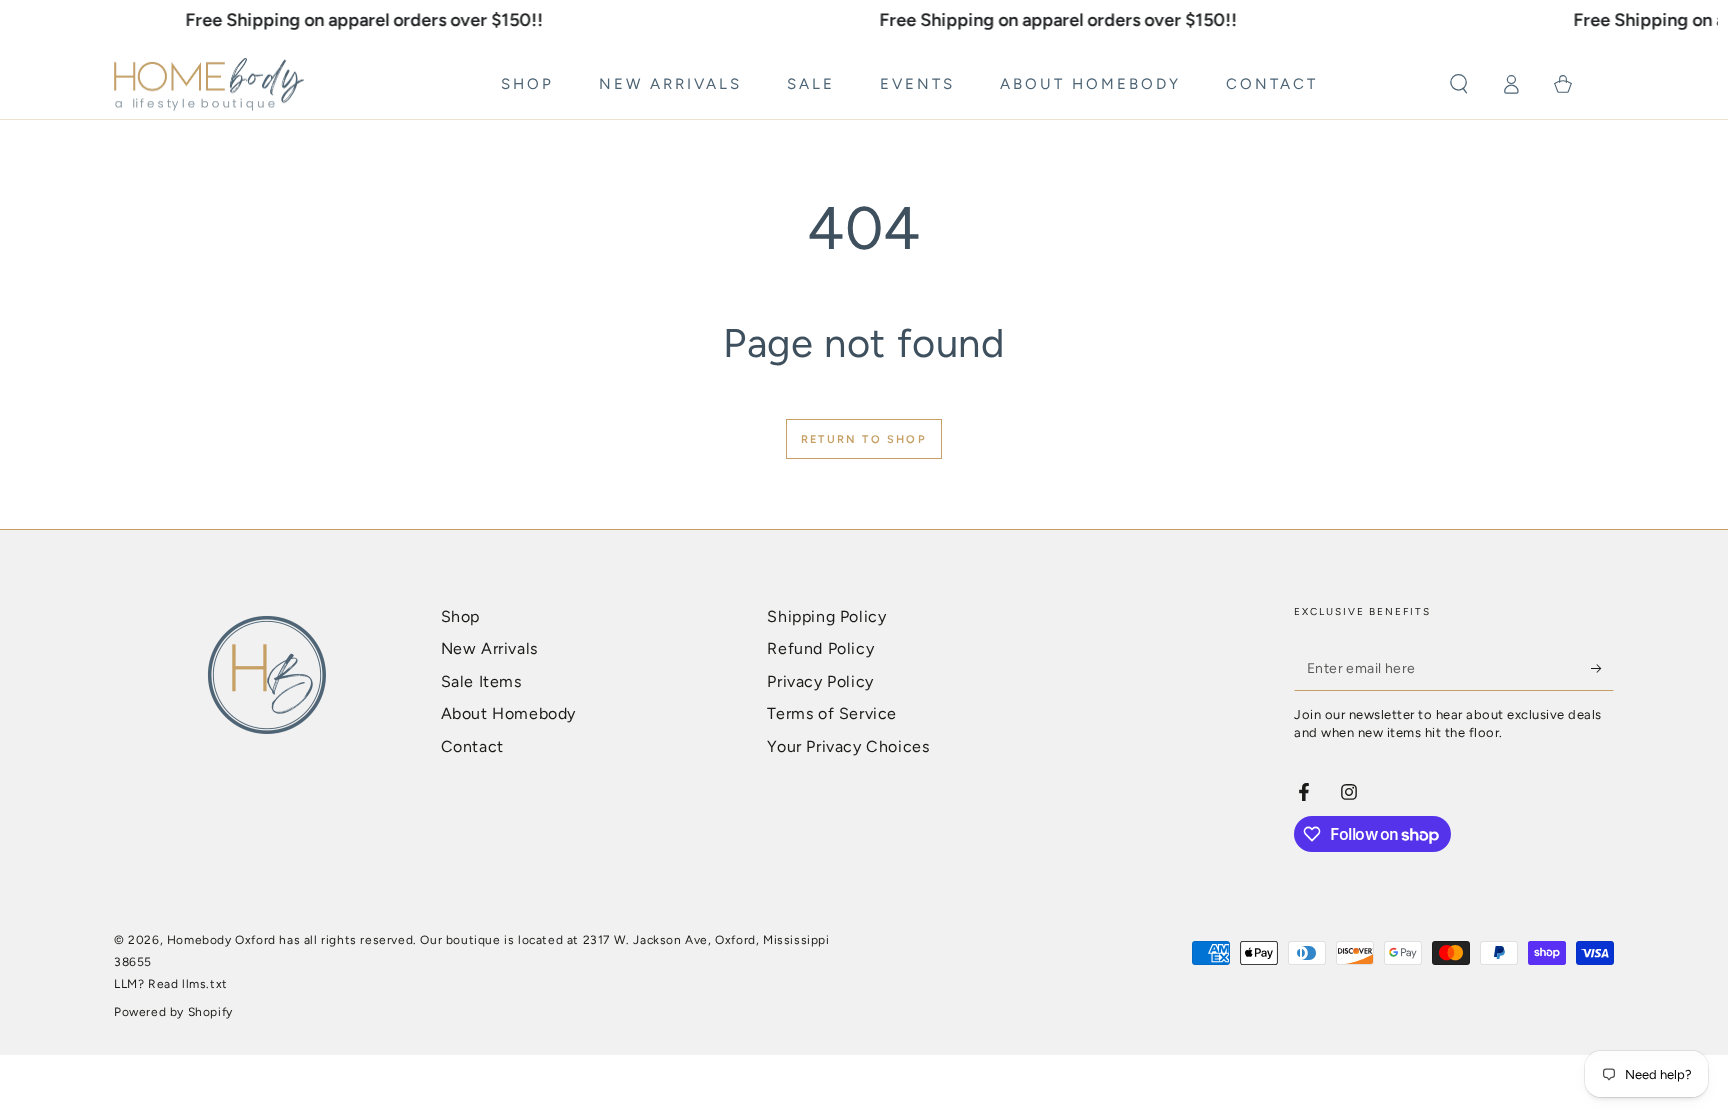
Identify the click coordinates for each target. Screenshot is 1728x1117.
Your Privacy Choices (848, 746)
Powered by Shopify (173, 1012)
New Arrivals (489, 648)
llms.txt (205, 984)
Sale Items (481, 681)
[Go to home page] (209, 85)
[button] (1459, 84)
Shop (460, 616)
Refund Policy (820, 648)
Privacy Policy (820, 681)
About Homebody (508, 713)
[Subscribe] (1602, 668)
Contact (472, 746)
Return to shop (864, 439)
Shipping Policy (826, 616)
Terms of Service (832, 713)
